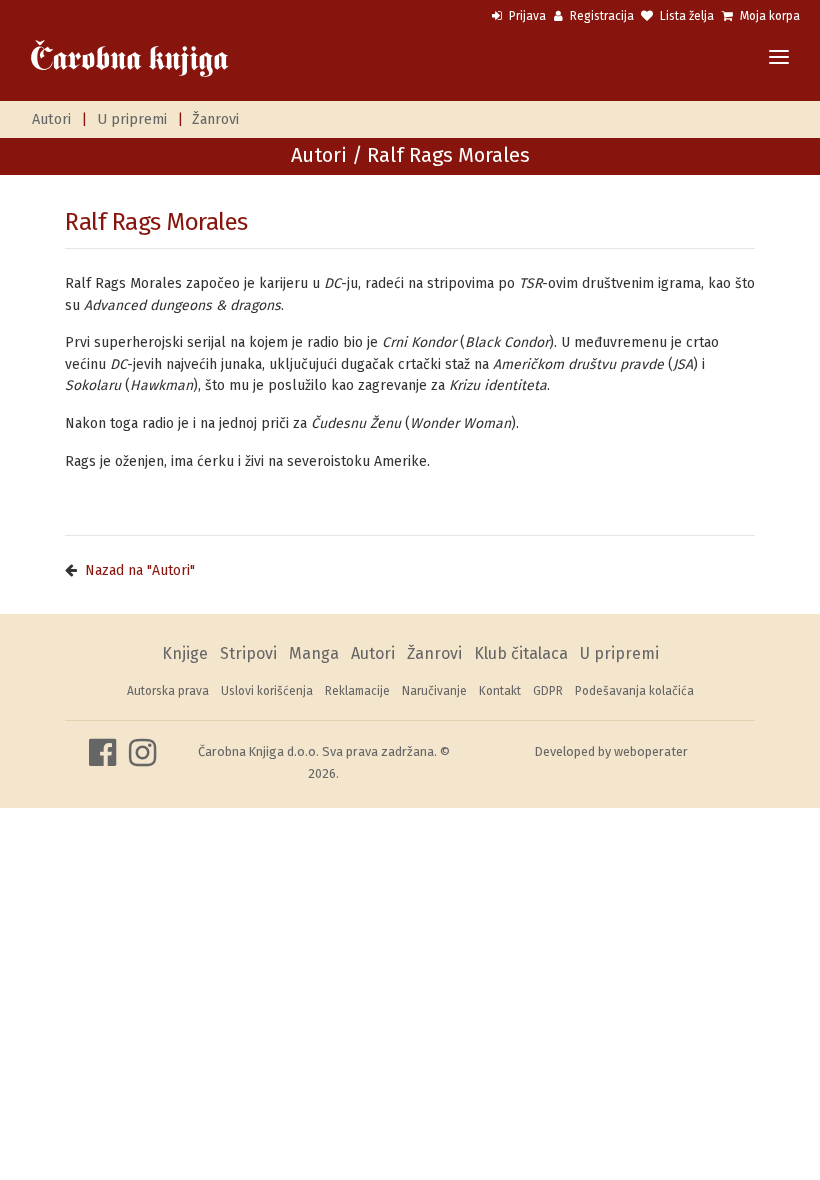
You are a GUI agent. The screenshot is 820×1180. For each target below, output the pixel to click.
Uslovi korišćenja (267, 691)
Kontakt (500, 691)
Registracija (600, 16)
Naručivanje (434, 691)
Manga (314, 653)
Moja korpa (768, 16)
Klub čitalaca (521, 653)
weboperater (651, 751)
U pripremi (132, 119)
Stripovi (248, 653)
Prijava (526, 16)
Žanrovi (215, 119)
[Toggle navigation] (779, 58)
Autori (51, 119)
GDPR (548, 691)
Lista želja (685, 16)
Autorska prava (168, 691)
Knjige (185, 653)
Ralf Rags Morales (156, 222)
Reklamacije (357, 691)
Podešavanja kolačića (634, 691)
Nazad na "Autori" (140, 570)
